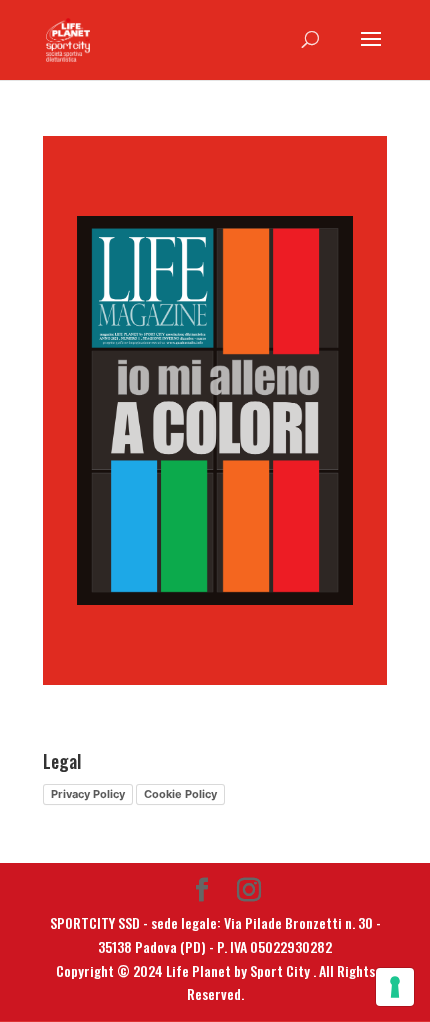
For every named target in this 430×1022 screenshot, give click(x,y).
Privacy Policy (88, 794)
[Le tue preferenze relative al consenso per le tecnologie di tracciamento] (395, 987)
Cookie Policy (180, 794)
